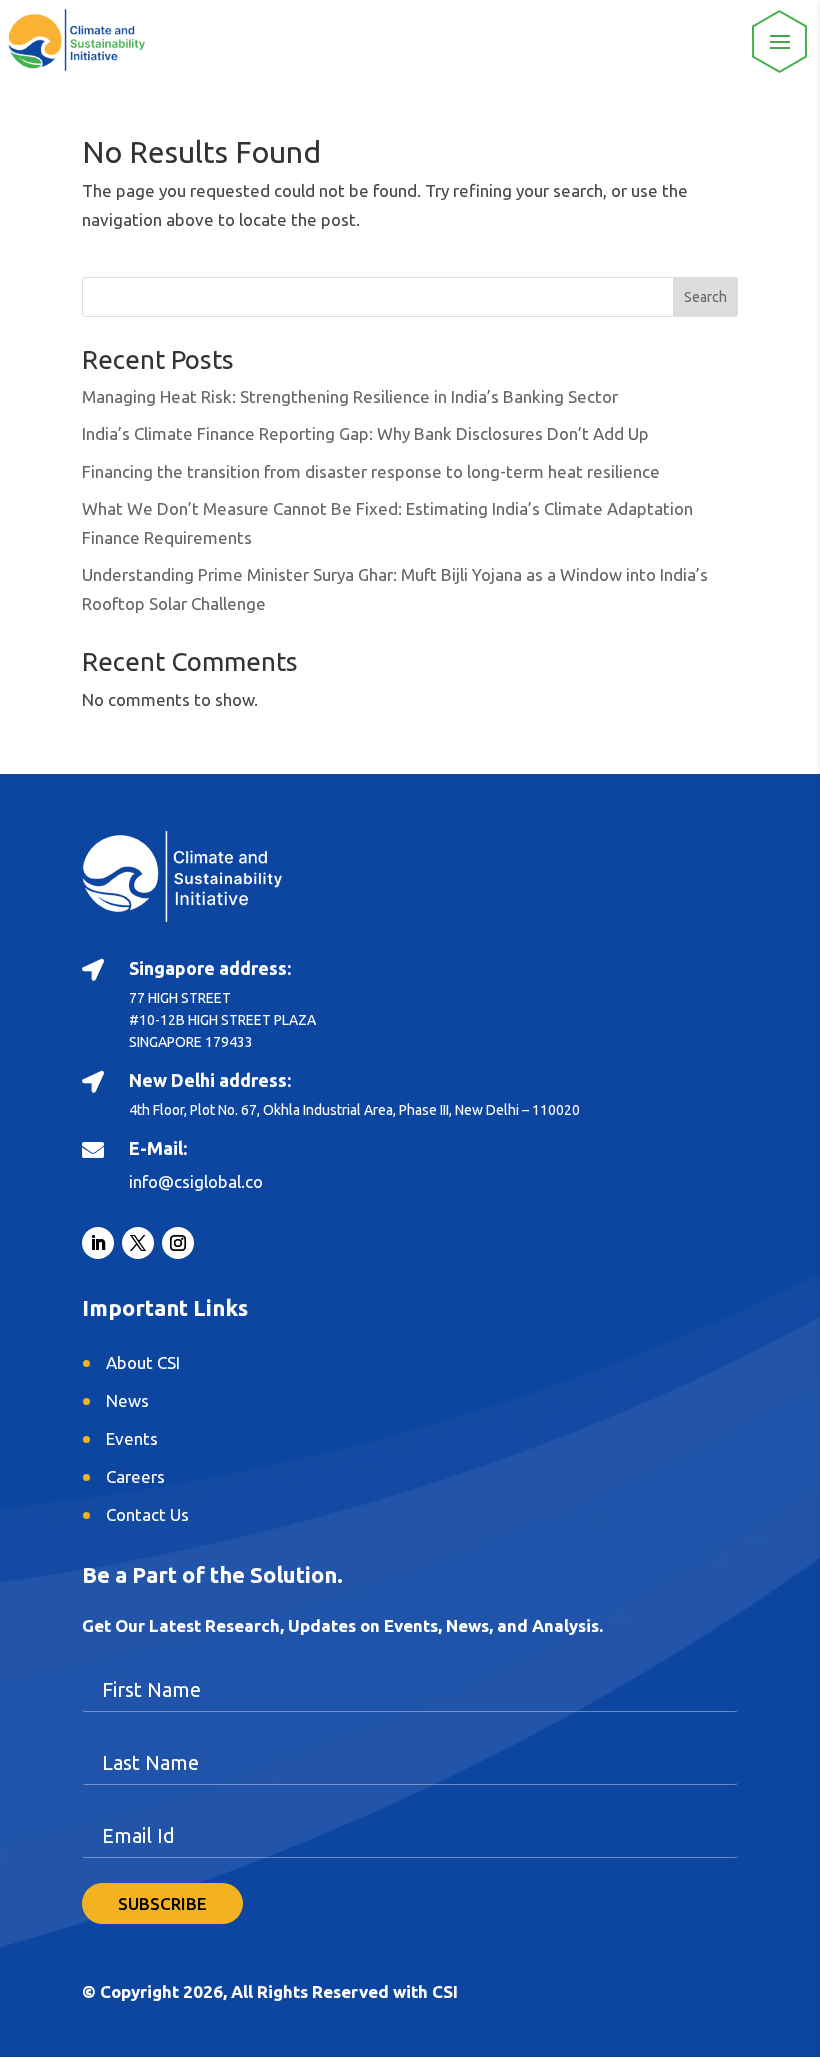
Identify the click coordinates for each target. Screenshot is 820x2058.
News (127, 1400)
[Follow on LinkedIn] (98, 1243)
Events (132, 1438)
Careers (135, 1476)
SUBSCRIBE (162, 1903)
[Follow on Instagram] (178, 1243)
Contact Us (147, 1514)
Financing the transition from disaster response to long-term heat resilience (371, 471)
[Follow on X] (138, 1243)
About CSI (143, 1362)
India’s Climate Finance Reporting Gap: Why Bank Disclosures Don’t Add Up (365, 433)
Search (705, 297)
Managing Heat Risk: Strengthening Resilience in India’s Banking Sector (350, 396)
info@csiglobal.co (196, 1181)
